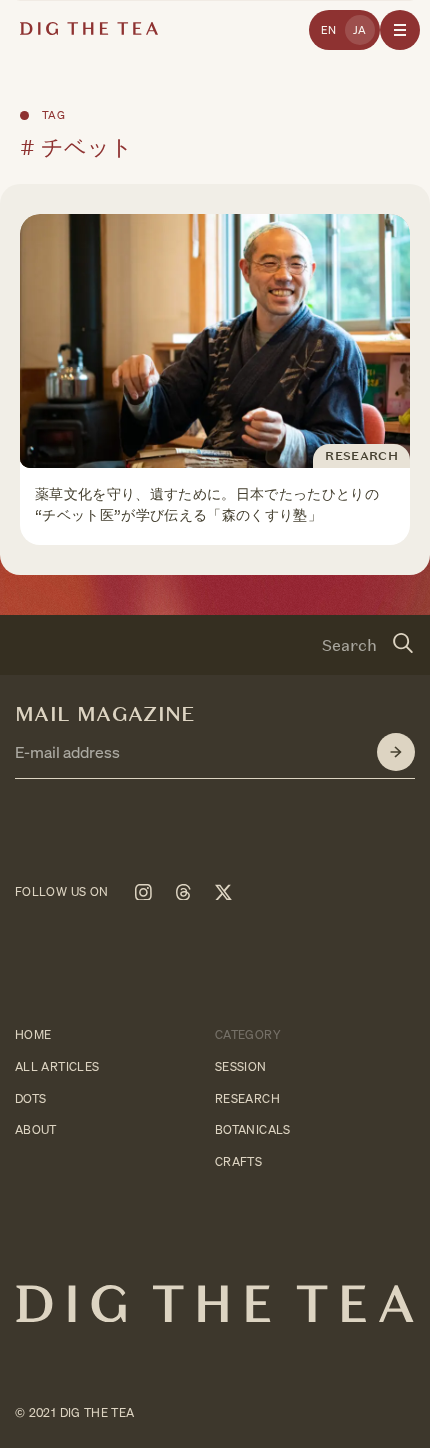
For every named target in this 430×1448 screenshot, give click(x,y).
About (36, 1129)
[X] (223, 892)
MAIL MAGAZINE (105, 714)
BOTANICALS (253, 1129)
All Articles (57, 1065)
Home (33, 1034)
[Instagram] (143, 892)
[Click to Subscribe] (396, 751)
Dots (30, 1097)
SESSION (241, 1065)
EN (329, 30)
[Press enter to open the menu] (400, 30)
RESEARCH (247, 1097)
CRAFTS (238, 1161)
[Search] (403, 645)
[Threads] (183, 892)
